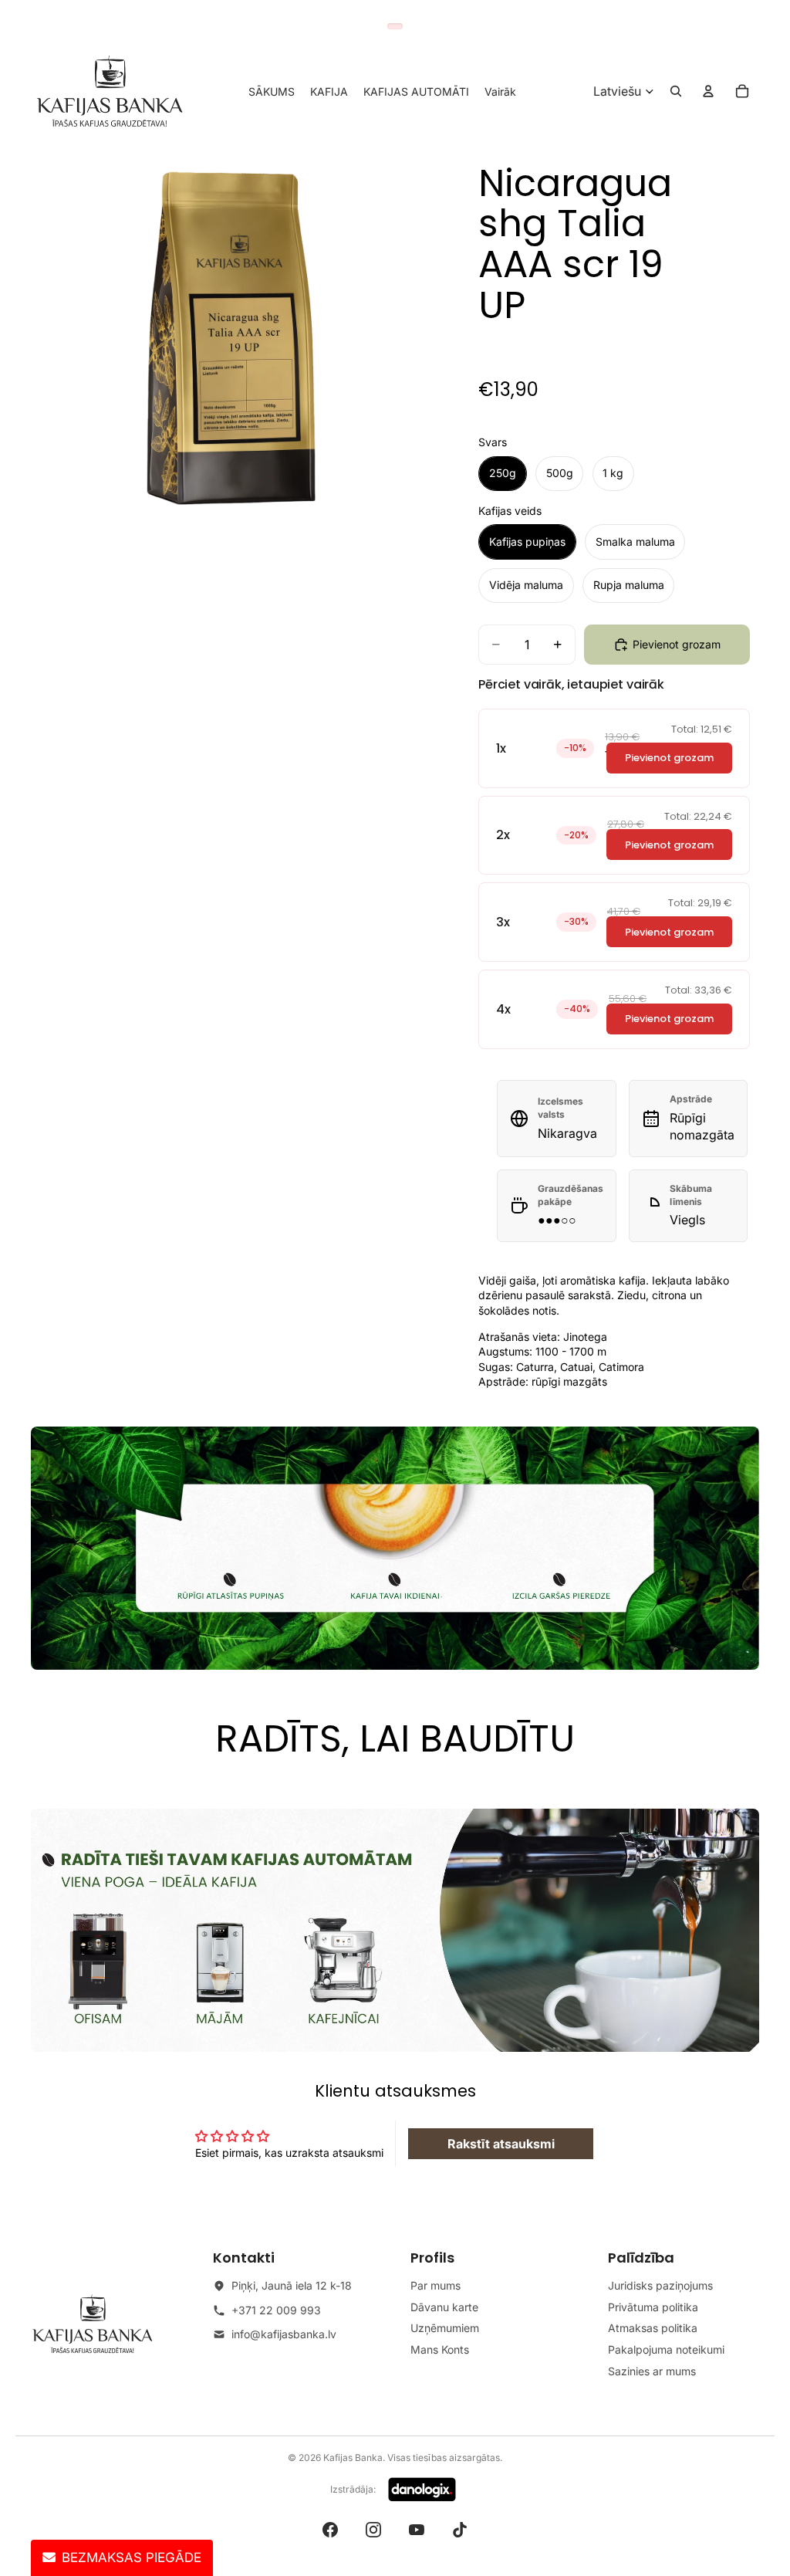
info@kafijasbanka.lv (284, 2334)
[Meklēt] (676, 91)
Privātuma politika (653, 2307)
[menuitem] (500, 91)
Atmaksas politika (653, 2328)
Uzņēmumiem (445, 2328)
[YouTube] (417, 2530)
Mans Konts (440, 2349)
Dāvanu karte (444, 2307)
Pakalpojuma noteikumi (666, 2349)
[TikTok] (460, 2530)
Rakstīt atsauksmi (501, 2144)
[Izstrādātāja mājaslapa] (422, 2490)
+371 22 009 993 (276, 2310)
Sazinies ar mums (652, 2371)
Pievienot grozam (669, 758)
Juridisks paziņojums (660, 2285)
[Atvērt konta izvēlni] (708, 91)
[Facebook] (330, 2530)
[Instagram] (373, 2530)
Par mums (436, 2285)
